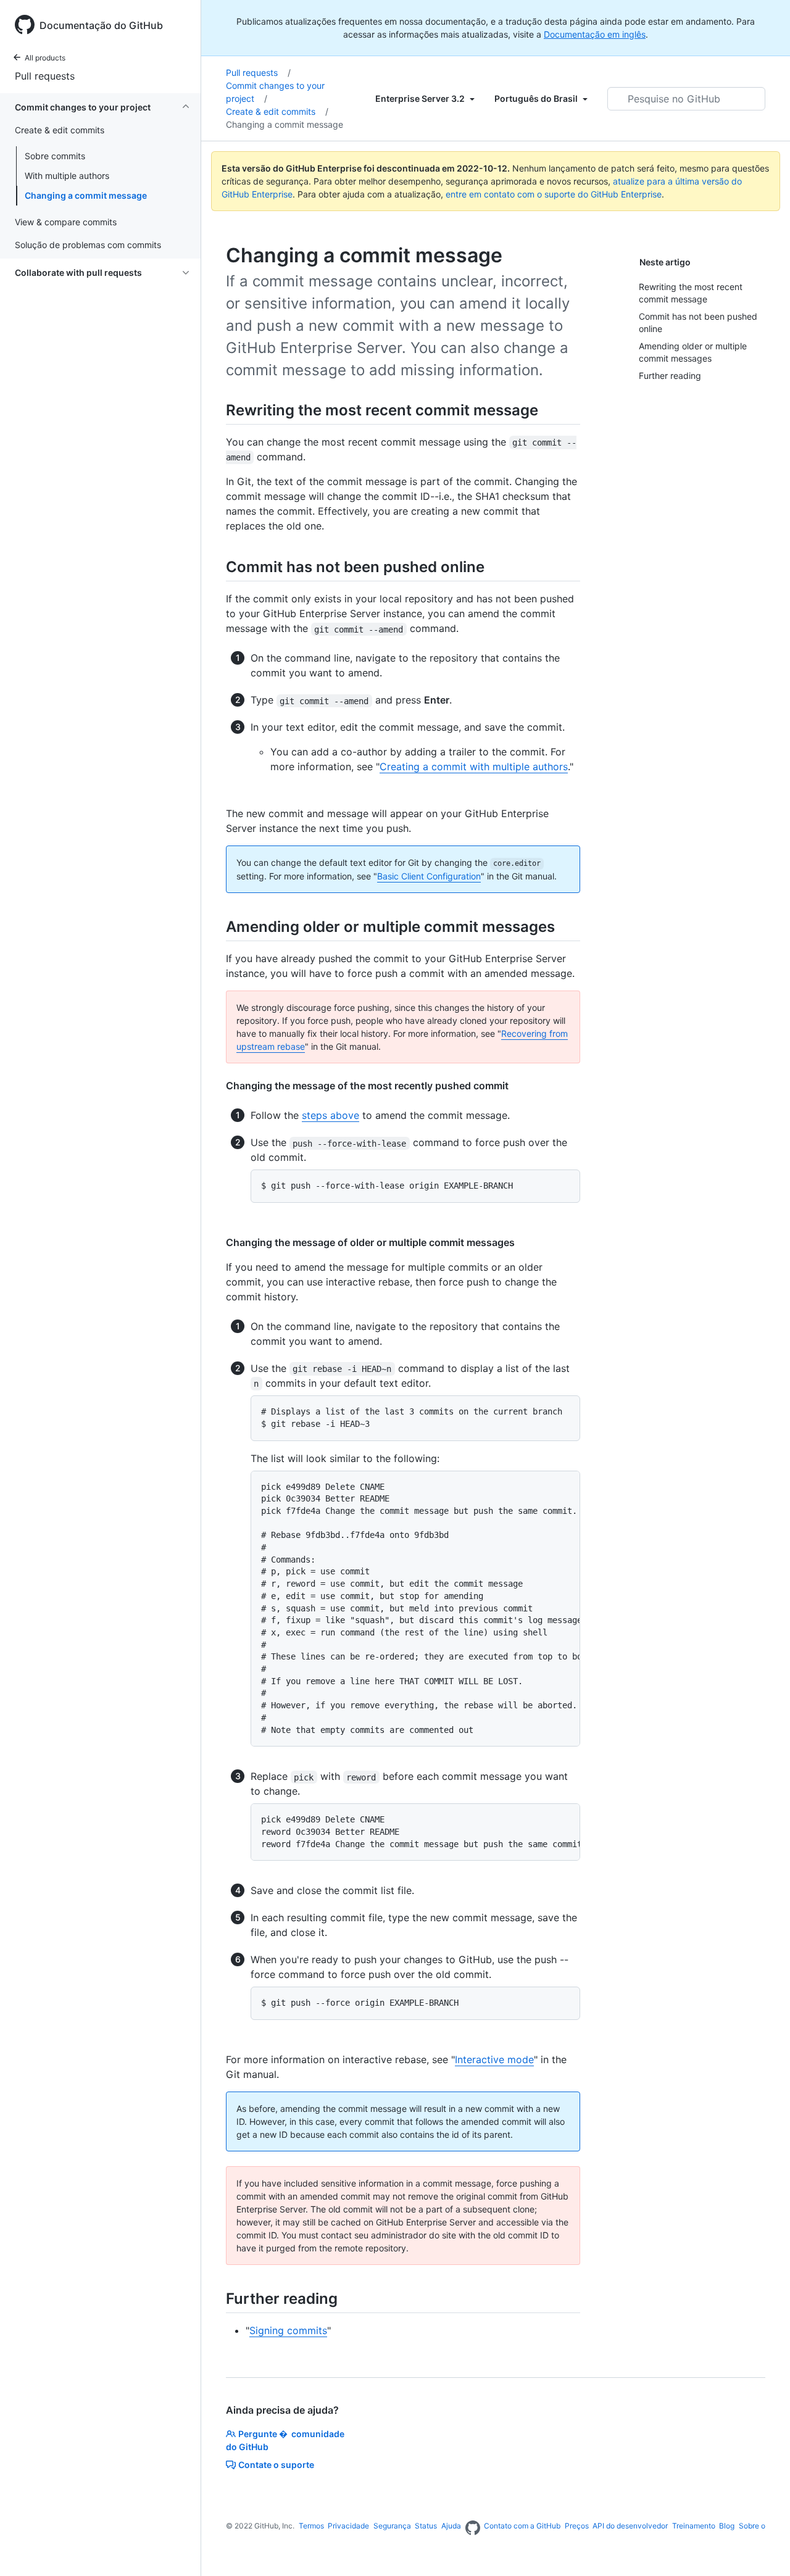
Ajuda (451, 2526)
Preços (577, 2526)
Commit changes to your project (275, 92)
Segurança (392, 2526)
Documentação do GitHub (101, 25)
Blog (727, 2526)
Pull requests (45, 76)
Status (426, 2526)
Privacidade (348, 2526)
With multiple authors (67, 176)
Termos (311, 2526)
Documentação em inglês (595, 34)
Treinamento (694, 2526)
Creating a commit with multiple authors (474, 767)
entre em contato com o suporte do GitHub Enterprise (554, 194)
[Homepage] (473, 2528)
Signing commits (288, 2330)
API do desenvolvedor (630, 2526)
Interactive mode (494, 2059)
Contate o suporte (276, 2465)
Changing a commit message (86, 195)
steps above (331, 1115)
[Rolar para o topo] (763, 2549)
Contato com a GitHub (522, 2526)
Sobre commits (55, 156)
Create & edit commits (277, 111)
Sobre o (752, 2526)
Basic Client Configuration (429, 876)
